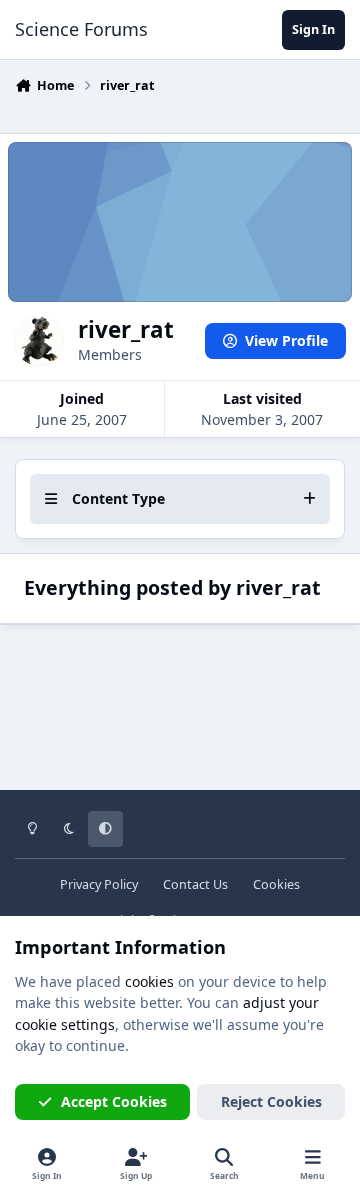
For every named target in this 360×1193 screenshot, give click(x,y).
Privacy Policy (99, 884)
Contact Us (195, 884)
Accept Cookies (114, 1101)
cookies (149, 981)
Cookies (276, 884)
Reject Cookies (271, 1101)
